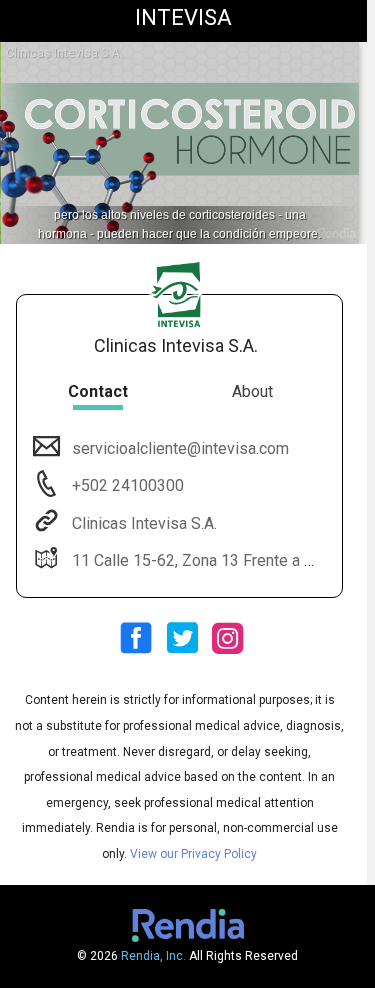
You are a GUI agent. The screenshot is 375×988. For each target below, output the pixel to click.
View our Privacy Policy (193, 854)
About (252, 391)
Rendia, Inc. (153, 956)
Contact (98, 391)
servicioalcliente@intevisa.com (180, 448)
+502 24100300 (126, 485)
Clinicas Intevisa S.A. (144, 523)
